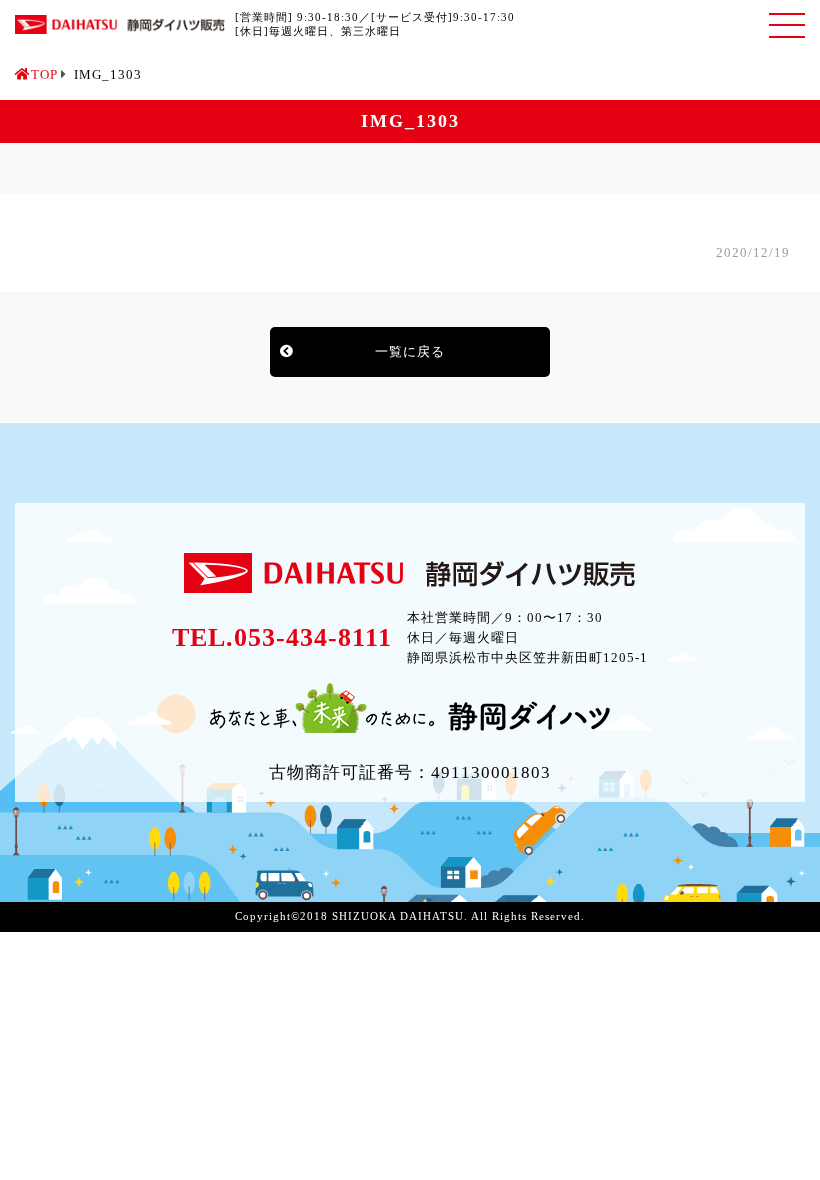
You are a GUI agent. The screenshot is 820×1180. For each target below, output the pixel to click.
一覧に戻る (410, 351)
